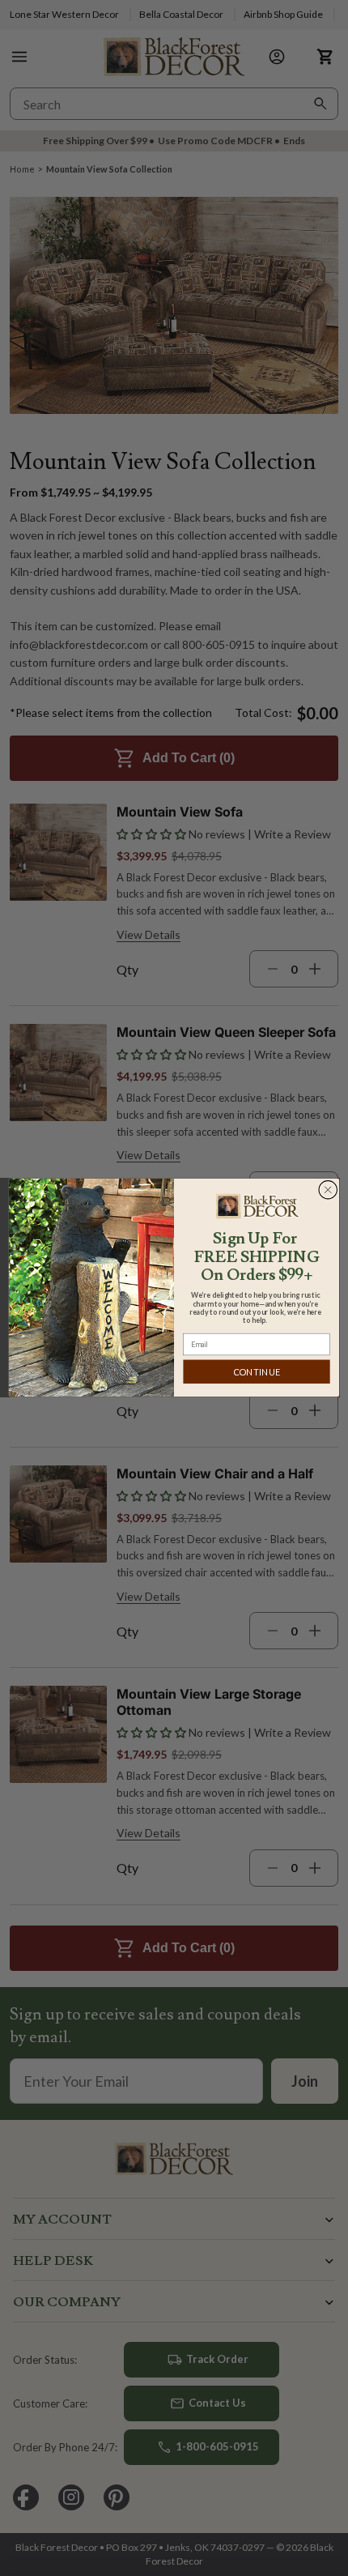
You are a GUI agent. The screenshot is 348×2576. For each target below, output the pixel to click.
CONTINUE (257, 1372)
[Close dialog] (328, 1190)
